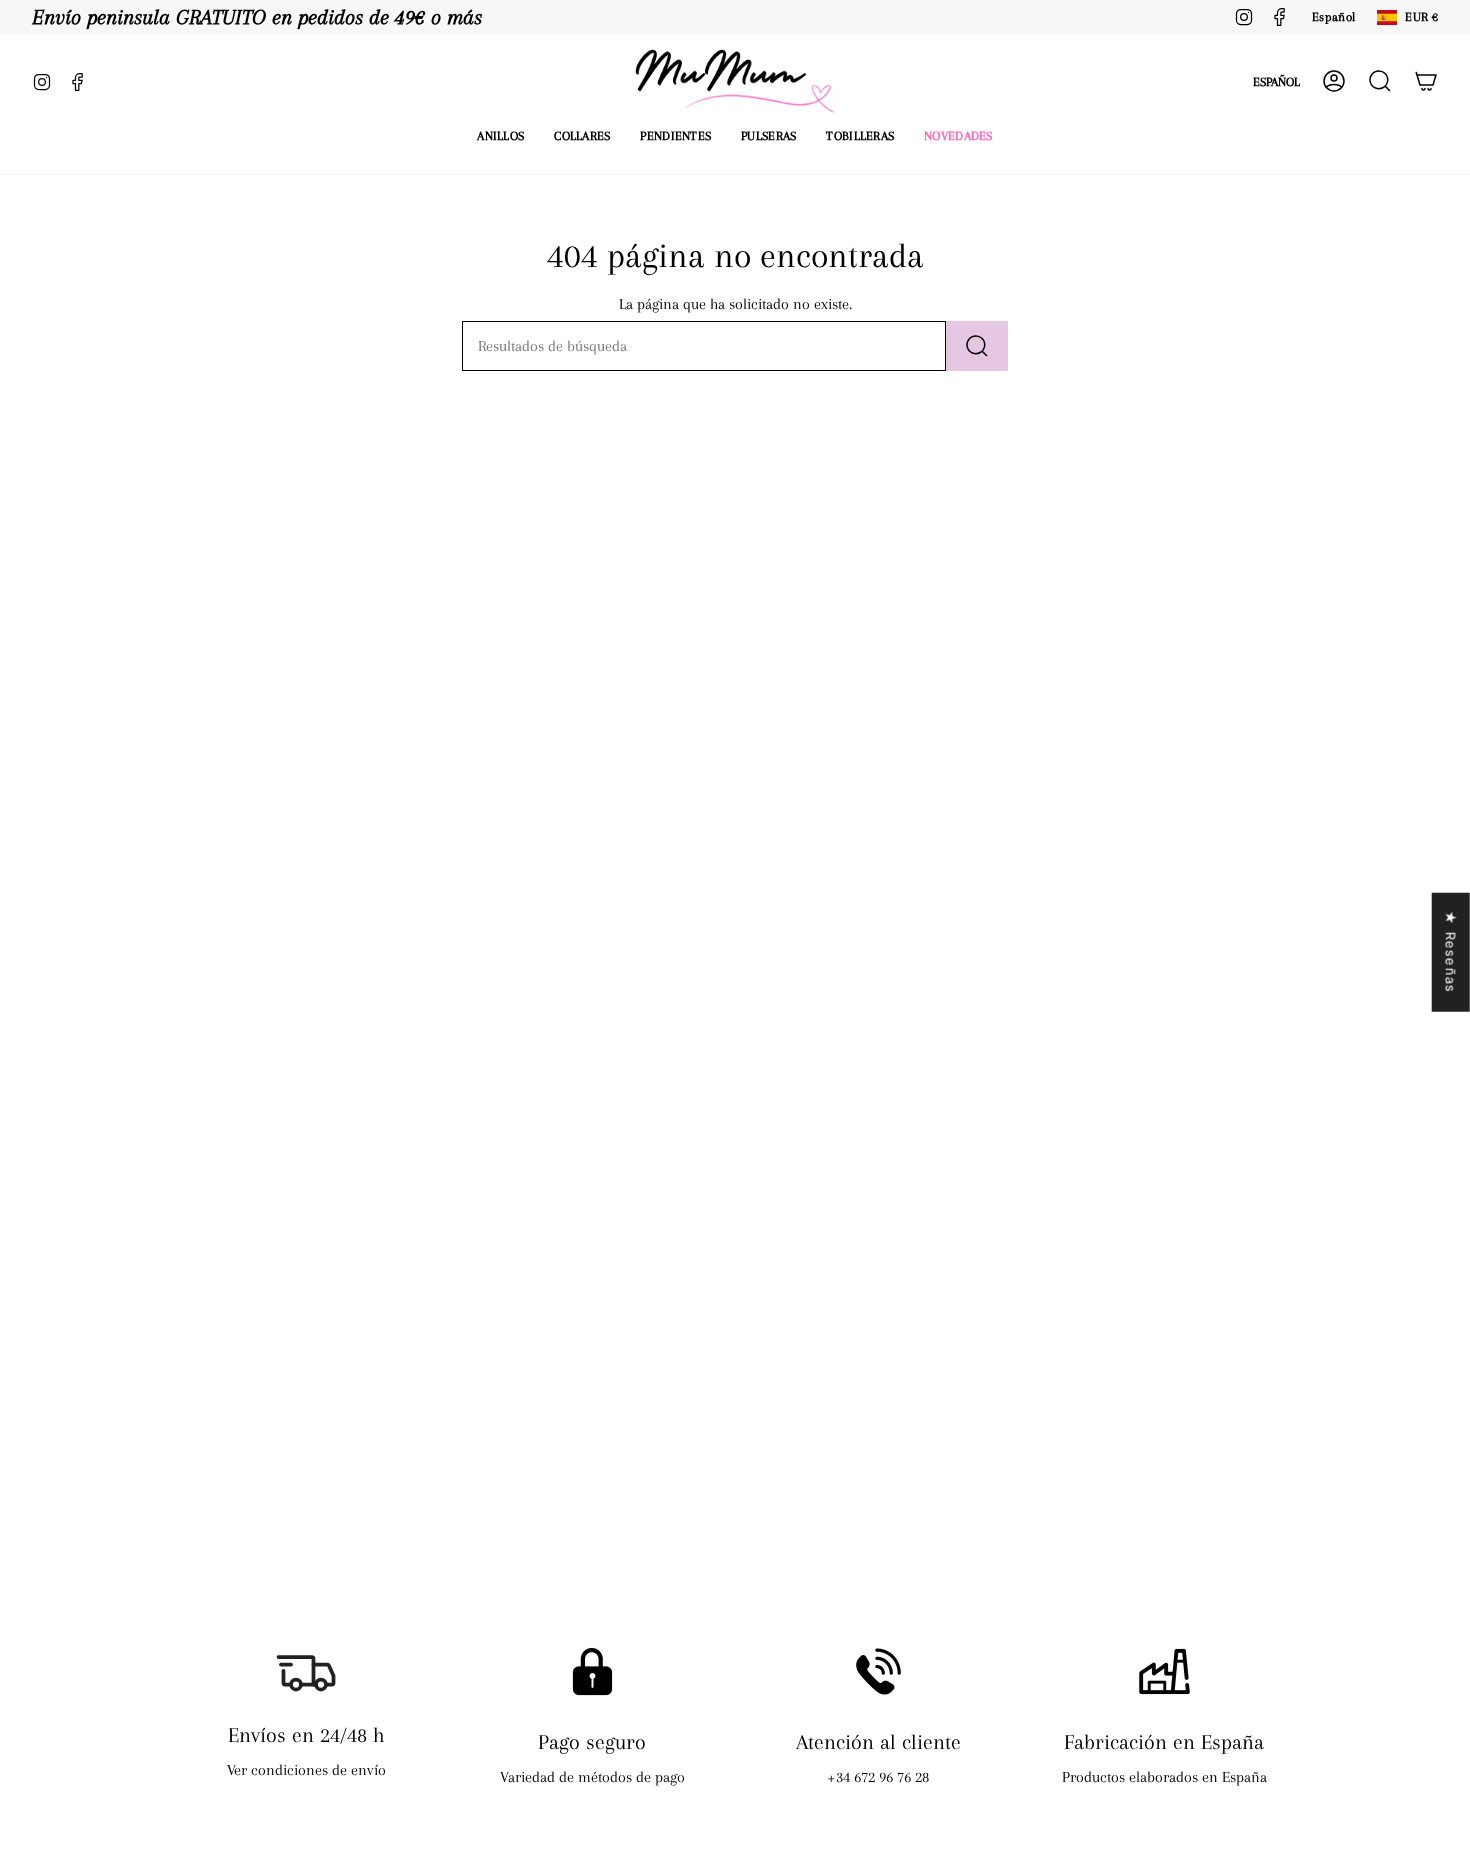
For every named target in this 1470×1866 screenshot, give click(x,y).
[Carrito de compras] (1426, 81)
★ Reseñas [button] (1451, 952)
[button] (500, 136)
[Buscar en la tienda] (977, 346)
